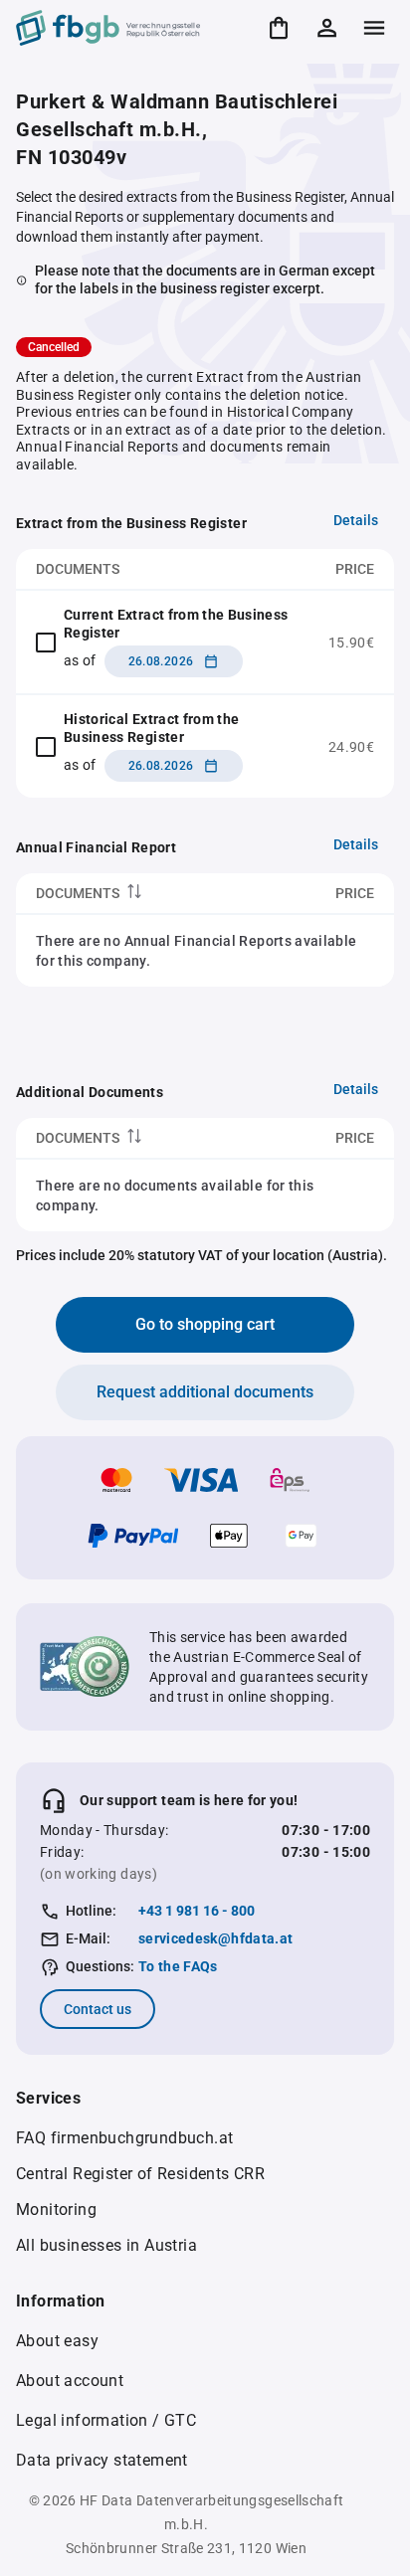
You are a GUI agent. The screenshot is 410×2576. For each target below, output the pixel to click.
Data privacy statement (102, 2460)
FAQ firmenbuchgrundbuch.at (124, 2138)
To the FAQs (178, 1966)
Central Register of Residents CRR (140, 2174)
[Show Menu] (374, 28)
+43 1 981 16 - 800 (197, 1911)
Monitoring (56, 2209)
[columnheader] (139, 894)
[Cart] (279, 28)
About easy (57, 2341)
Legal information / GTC (106, 2420)
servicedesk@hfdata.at (215, 1938)
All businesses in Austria (106, 2245)
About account (70, 2381)
